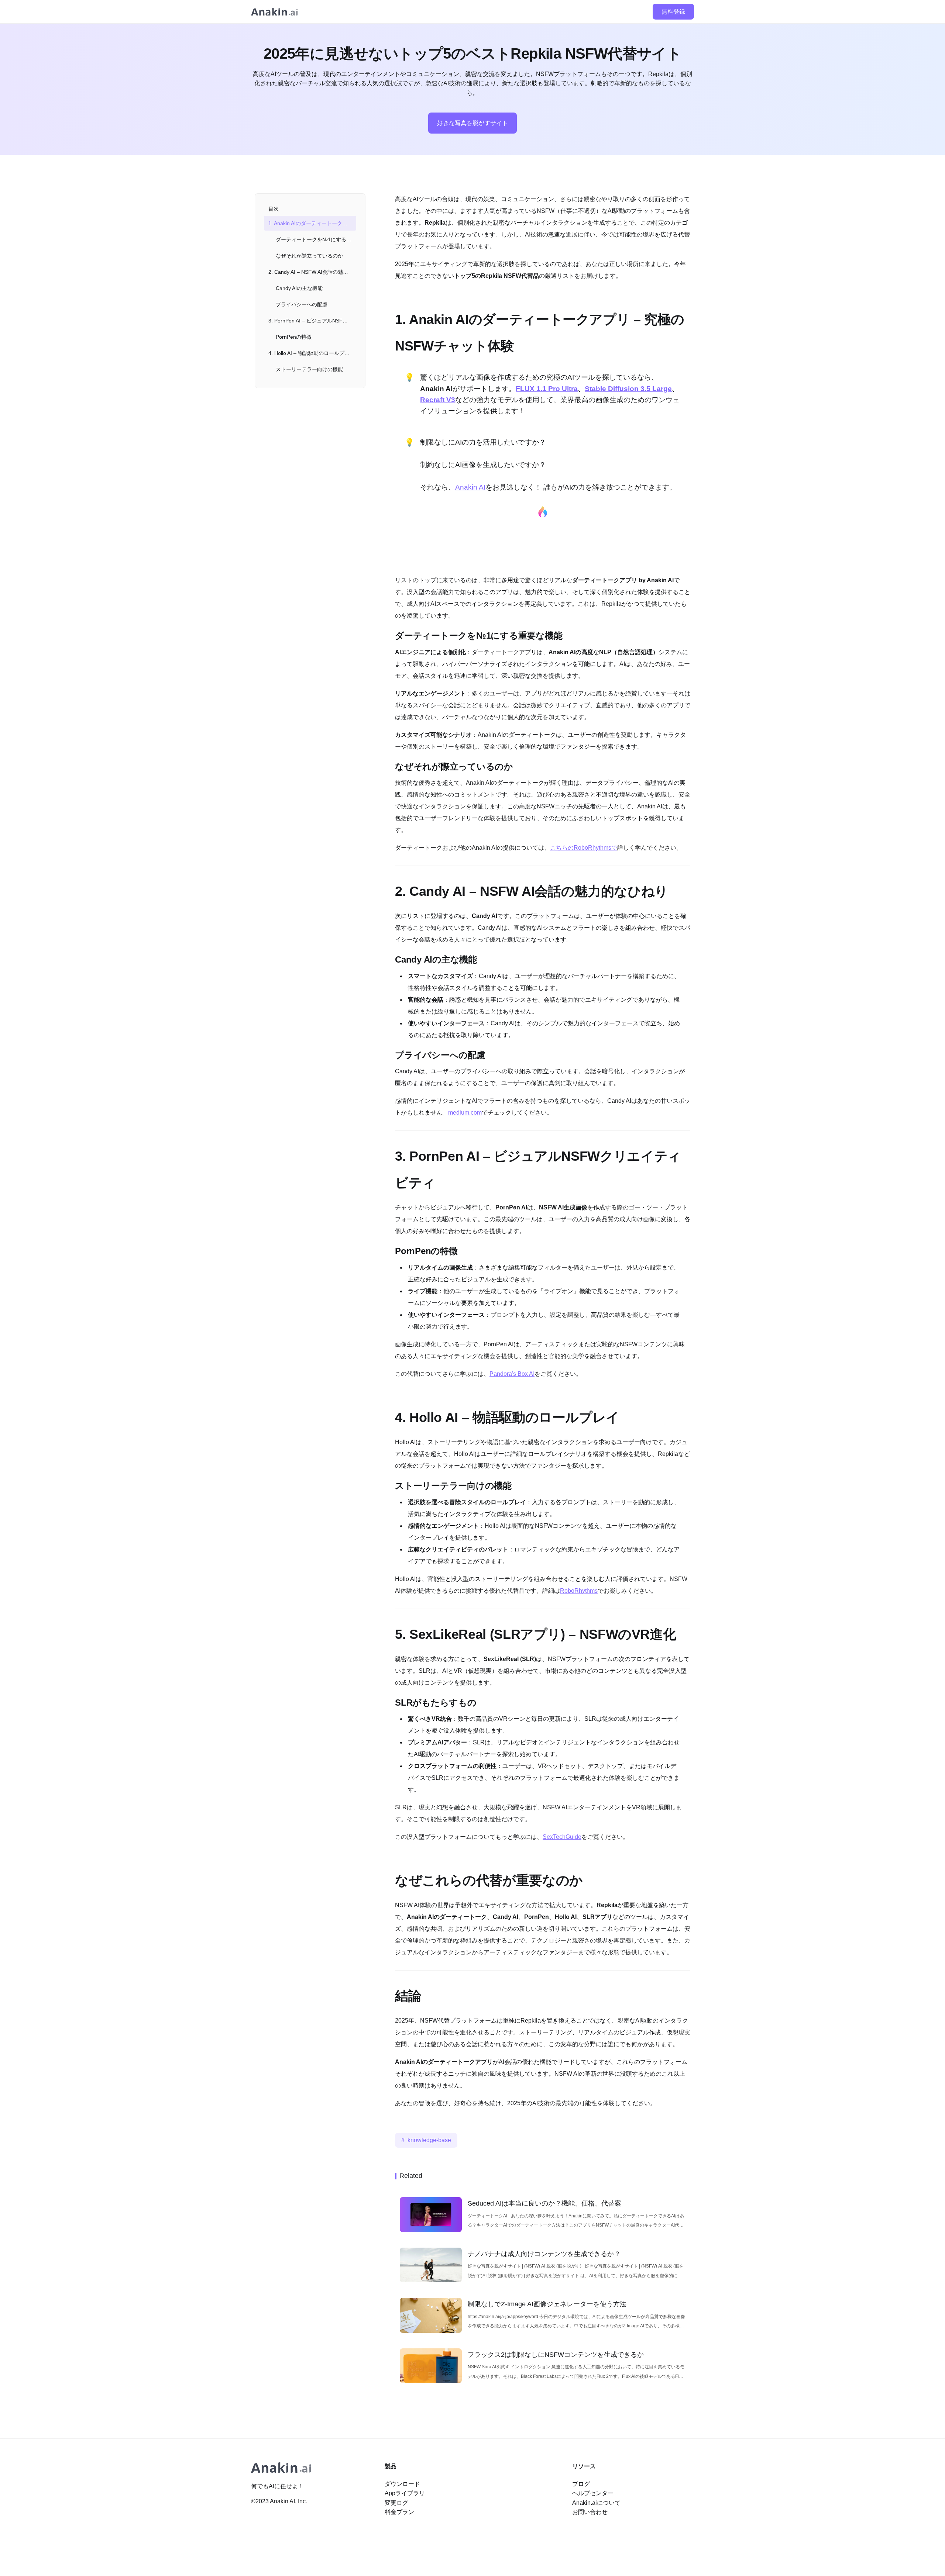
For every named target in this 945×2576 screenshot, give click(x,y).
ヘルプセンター (593, 2493)
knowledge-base (429, 2140)
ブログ (581, 2484)
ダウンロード (402, 2484)
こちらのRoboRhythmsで (584, 848)
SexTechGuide (562, 1837)
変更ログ (396, 2503)
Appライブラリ (405, 2493)
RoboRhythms (579, 1591)
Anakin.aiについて (596, 2503)
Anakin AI (470, 487)
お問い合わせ (590, 2512)
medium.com (465, 1113)
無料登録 (673, 12)
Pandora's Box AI (512, 1374)
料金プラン (399, 2512)
